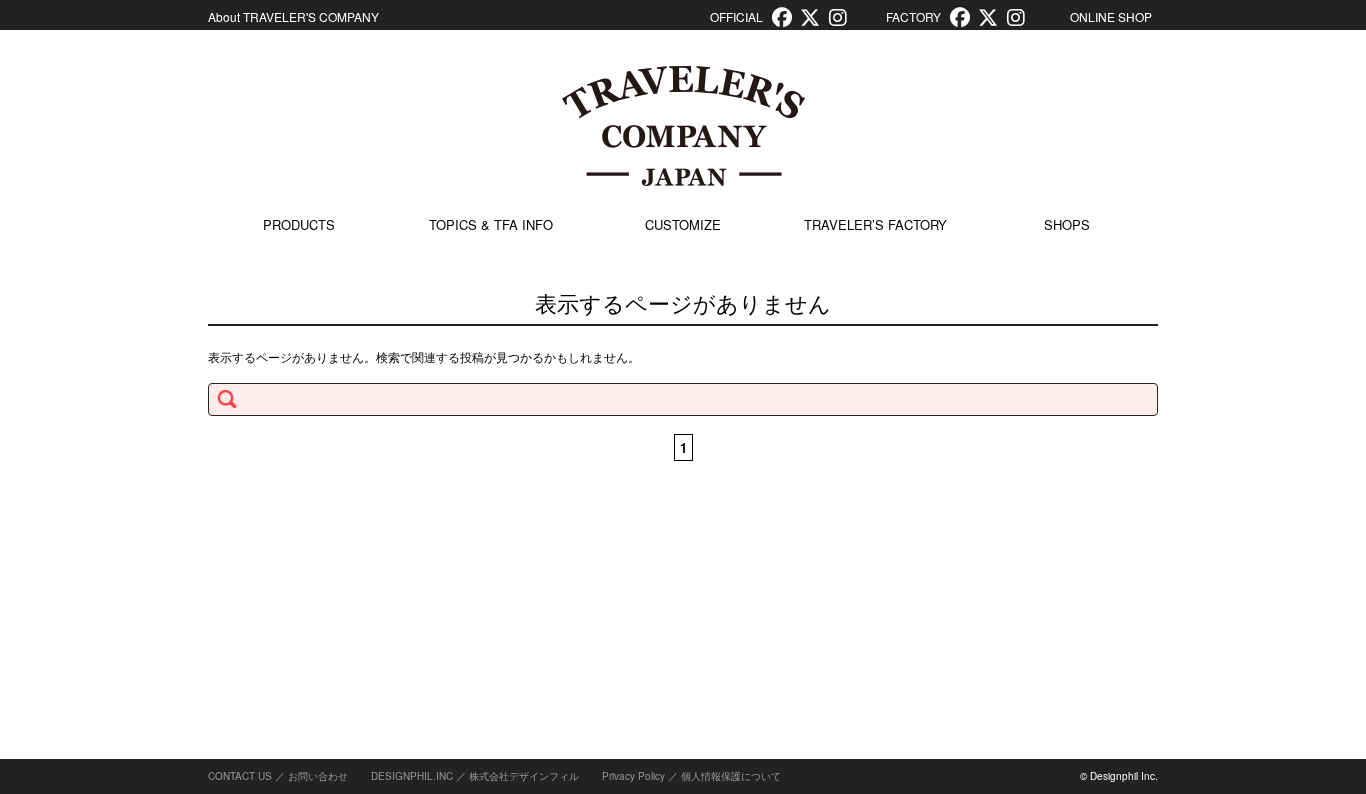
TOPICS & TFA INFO (491, 224)
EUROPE (1013, 587)
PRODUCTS (299, 224)
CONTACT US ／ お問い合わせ (278, 776)
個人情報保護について (731, 776)
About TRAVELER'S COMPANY (293, 16)
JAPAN (1007, 495)
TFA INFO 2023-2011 (471, 589)
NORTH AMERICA (1040, 633)
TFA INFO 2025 (455, 497)
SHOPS (1067, 224)
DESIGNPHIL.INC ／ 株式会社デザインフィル (475, 776)
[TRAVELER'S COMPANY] (683, 126)
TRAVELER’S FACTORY (875, 224)
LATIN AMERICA (1036, 680)
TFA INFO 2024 (455, 543)
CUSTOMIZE (683, 224)
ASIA (1001, 541)
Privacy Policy (633, 776)
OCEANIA (1015, 726)
